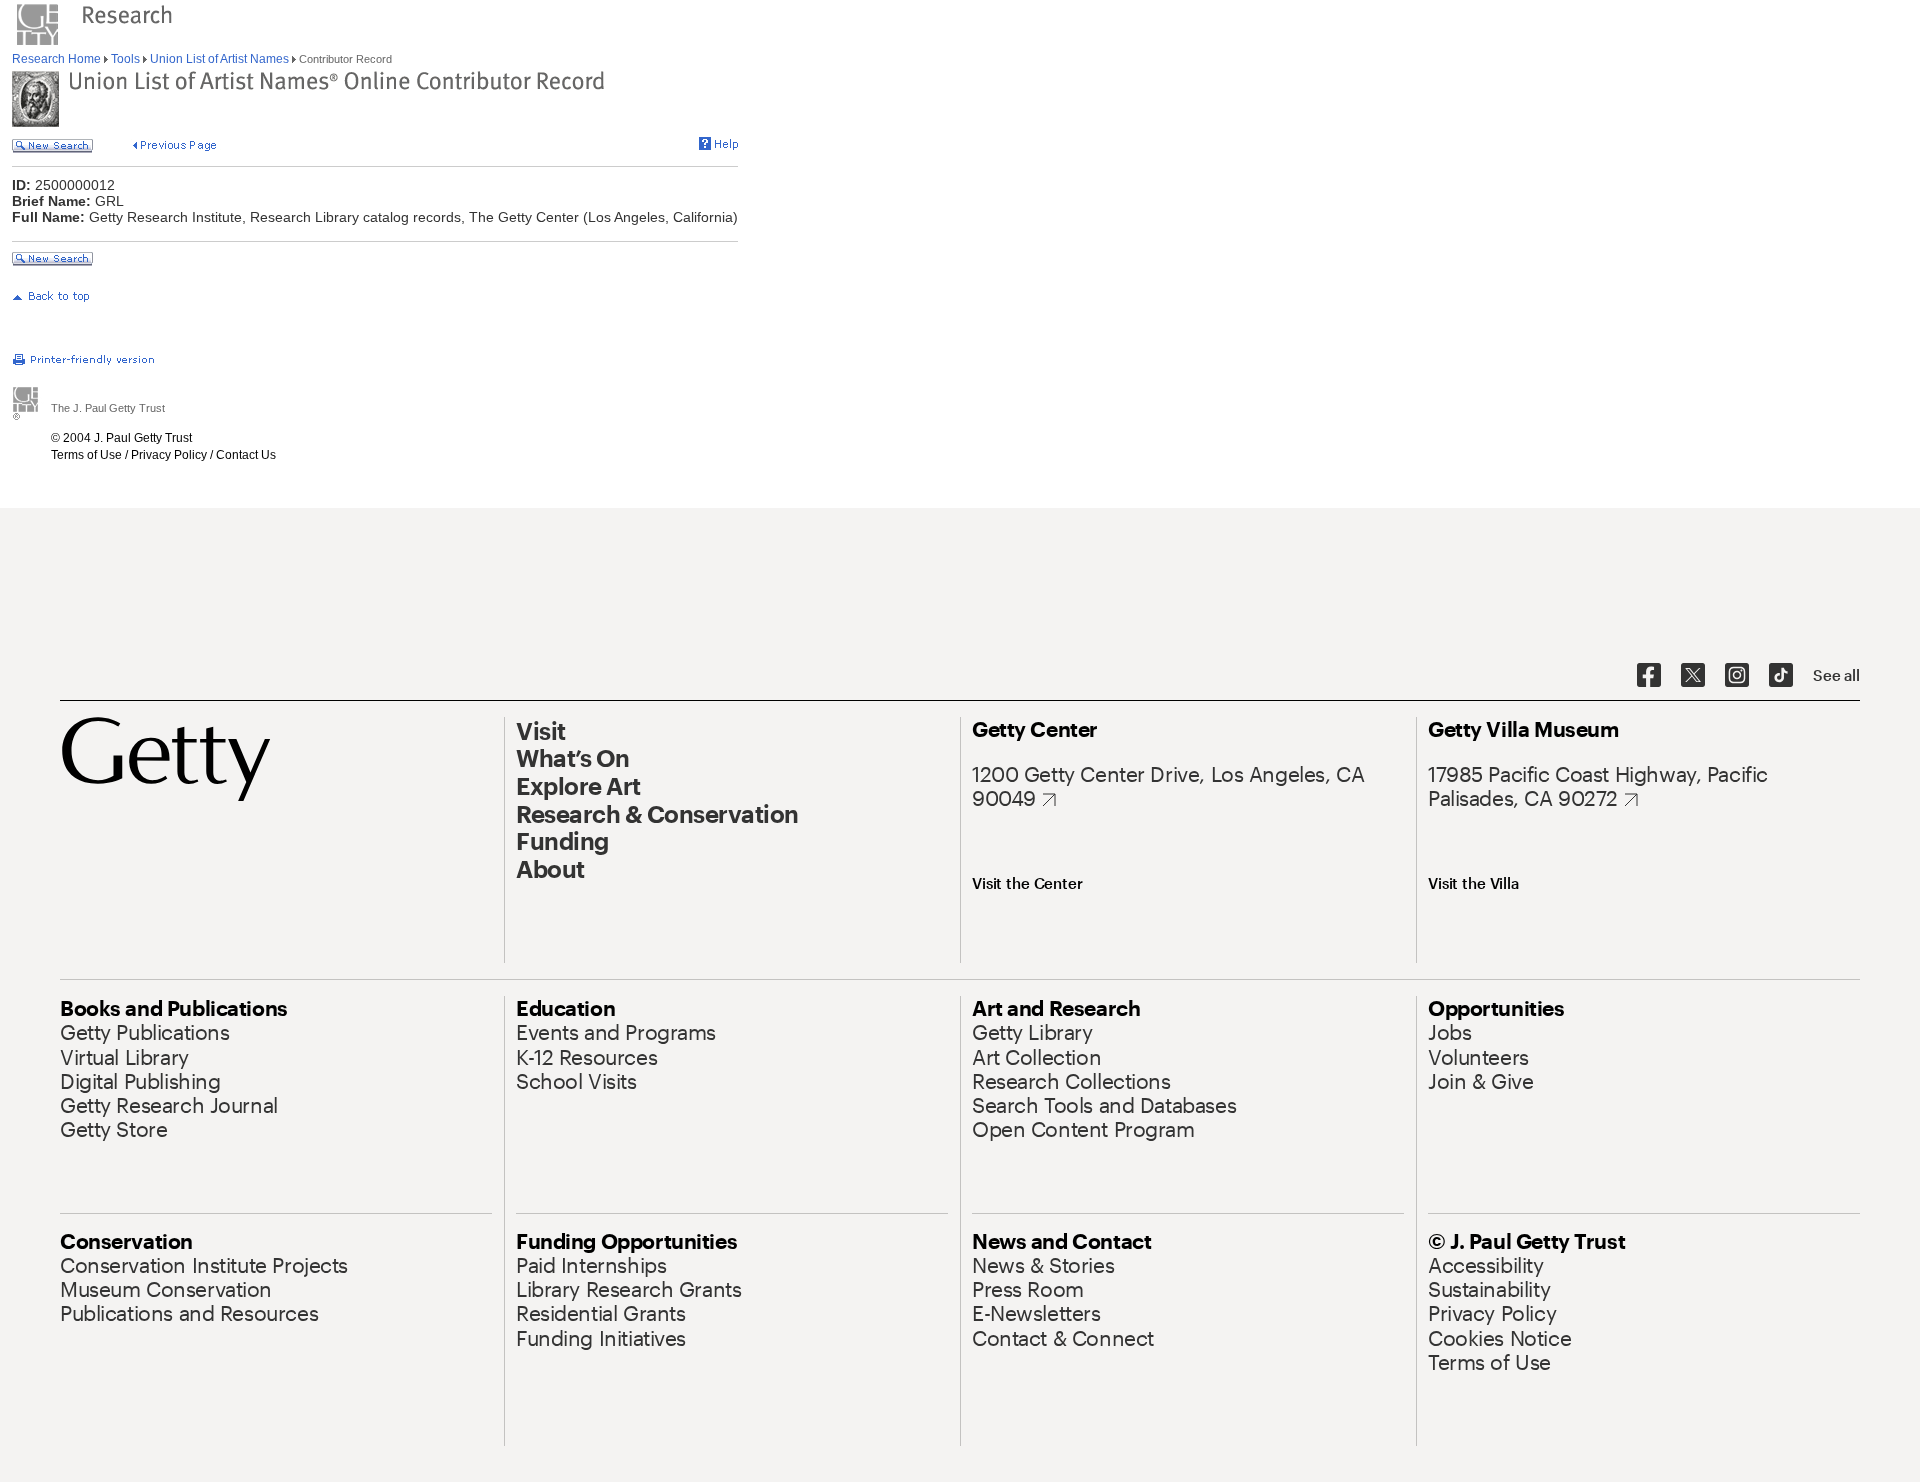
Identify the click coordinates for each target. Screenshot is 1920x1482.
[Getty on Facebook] (1649, 676)
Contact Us (246, 455)
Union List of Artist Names (219, 59)
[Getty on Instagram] (1737, 676)
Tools (125, 59)
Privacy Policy (169, 455)
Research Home (58, 59)
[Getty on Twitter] (1693, 676)
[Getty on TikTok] (1781, 676)
